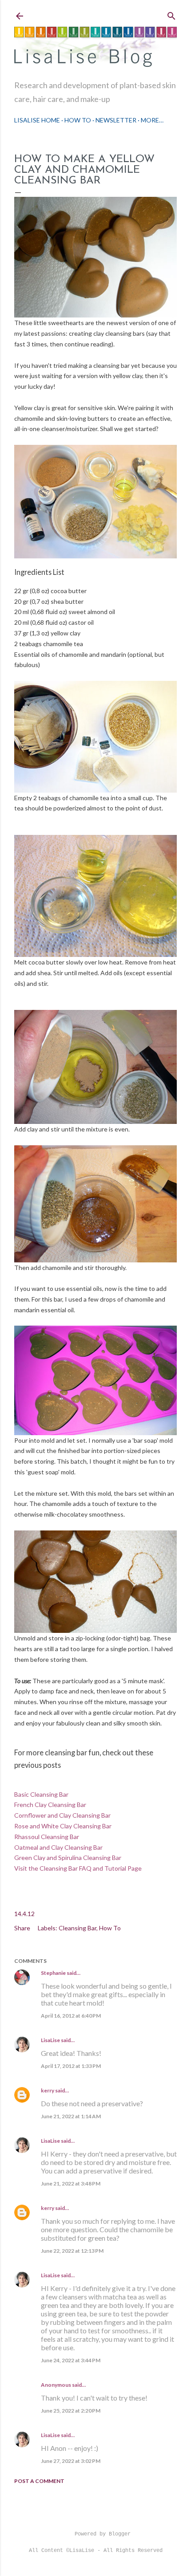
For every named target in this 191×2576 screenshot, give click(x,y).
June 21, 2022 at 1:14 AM (71, 2116)
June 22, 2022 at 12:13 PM (72, 2251)
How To (78, 120)
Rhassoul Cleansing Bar (47, 1837)
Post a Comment (39, 2481)
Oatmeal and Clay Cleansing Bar (58, 1847)
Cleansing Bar (78, 1928)
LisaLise (50, 2040)
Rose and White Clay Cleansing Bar (63, 1826)
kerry (48, 2090)
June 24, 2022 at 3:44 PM (71, 2360)
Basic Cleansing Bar (41, 1794)
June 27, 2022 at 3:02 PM (71, 2461)
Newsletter (116, 120)
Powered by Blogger (103, 2534)
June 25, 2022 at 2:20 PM (71, 2411)
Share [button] (22, 1928)
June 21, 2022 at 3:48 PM (71, 2183)
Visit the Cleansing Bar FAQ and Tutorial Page (78, 1868)
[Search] (171, 14)
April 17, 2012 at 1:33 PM (71, 2066)
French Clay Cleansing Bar (50, 1805)
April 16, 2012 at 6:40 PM (71, 2016)
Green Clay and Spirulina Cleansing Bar (68, 1858)
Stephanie (53, 1973)
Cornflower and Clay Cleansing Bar (62, 1815)
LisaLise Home (37, 120)
